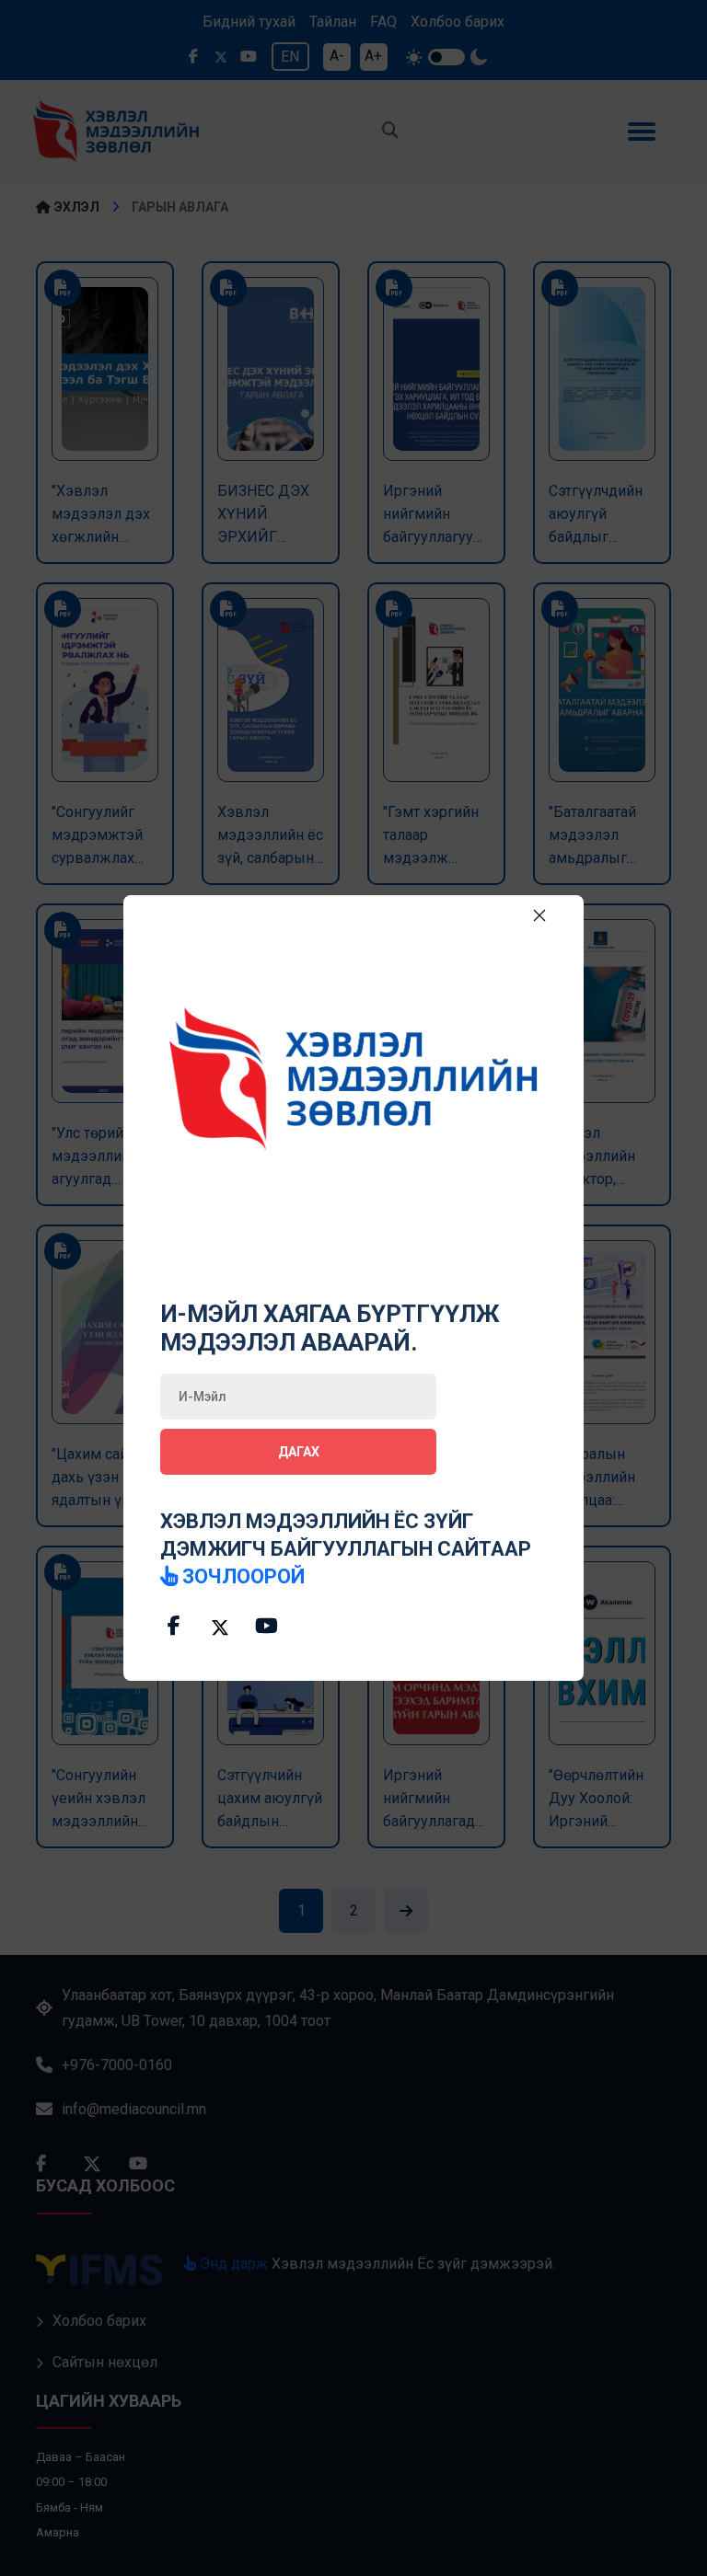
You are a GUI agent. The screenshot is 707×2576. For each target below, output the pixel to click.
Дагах (299, 1452)
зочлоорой (241, 1576)
